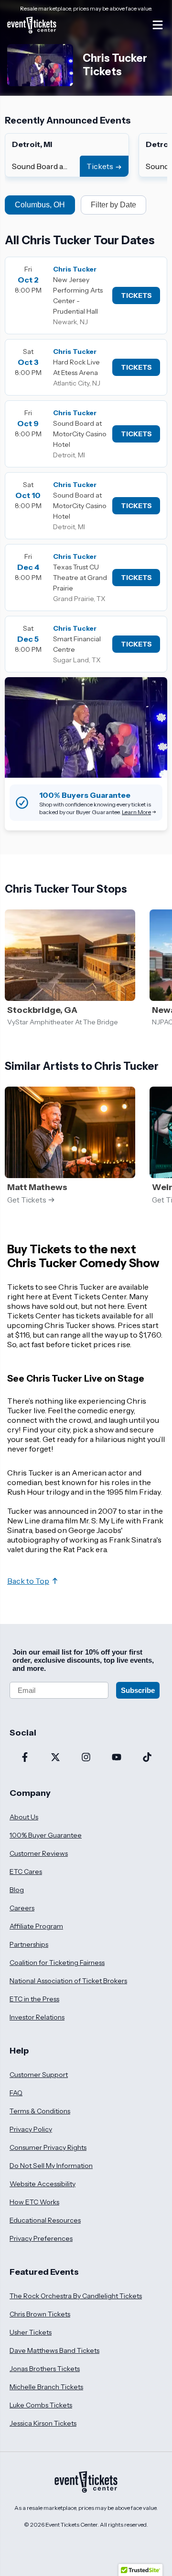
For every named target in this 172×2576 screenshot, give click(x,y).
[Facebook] (25, 1758)
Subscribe (138, 1690)
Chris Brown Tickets (40, 2314)
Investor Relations (37, 2017)
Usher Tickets (31, 2332)
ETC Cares (26, 1872)
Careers (22, 1908)
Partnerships (29, 1944)
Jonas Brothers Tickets (45, 2369)
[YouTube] (117, 1758)
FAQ (16, 2093)
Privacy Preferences (41, 2238)
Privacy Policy (31, 2129)
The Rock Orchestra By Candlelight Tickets (76, 2296)
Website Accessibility (43, 2184)
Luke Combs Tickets (41, 2405)
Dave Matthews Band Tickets (54, 2350)
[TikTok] (147, 1758)
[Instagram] (86, 1758)
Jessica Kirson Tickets (43, 2423)
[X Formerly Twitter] (55, 1758)
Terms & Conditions (40, 2111)
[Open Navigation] (158, 25)
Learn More (136, 812)
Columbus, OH (40, 205)
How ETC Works (34, 2202)
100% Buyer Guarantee (46, 1835)
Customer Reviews (39, 1853)
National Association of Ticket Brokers (68, 1981)
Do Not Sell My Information (51, 2166)
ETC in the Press (34, 1999)
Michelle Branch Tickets (46, 2387)
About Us (24, 1817)
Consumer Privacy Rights (48, 2147)
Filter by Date (113, 205)
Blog (17, 1890)
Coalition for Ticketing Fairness (57, 1963)
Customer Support (39, 2075)
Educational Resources (45, 2220)
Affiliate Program (36, 1926)
